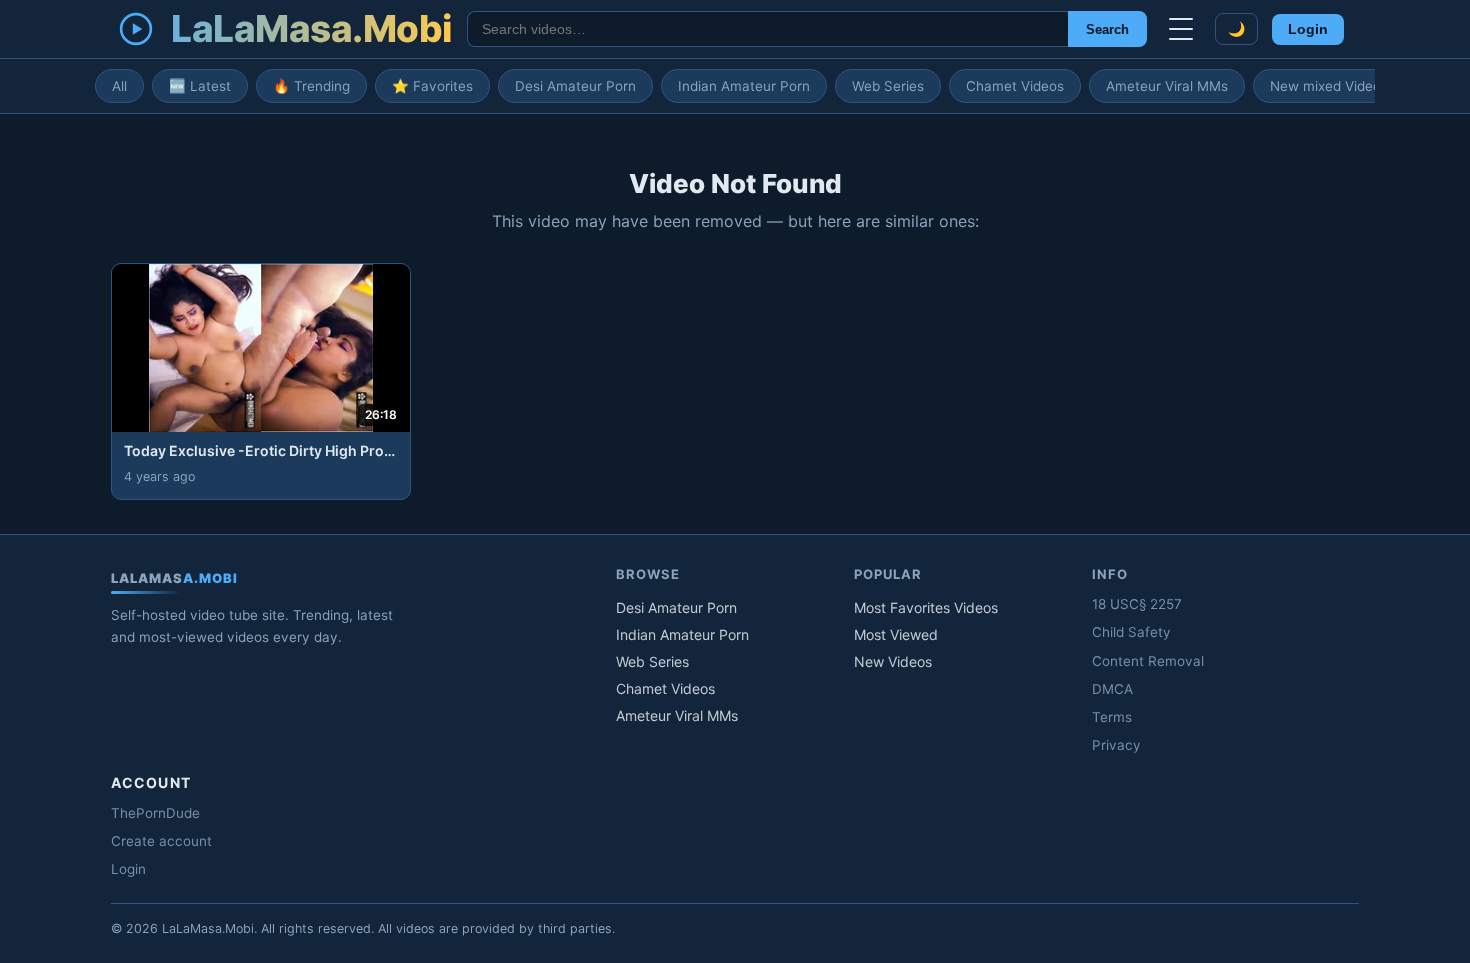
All (119, 86)
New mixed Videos (1329, 86)
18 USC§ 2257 (1137, 604)
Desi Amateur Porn (575, 86)
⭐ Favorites (432, 86)
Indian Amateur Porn (744, 86)
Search (1107, 29)
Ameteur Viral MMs (1167, 86)
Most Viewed (896, 634)
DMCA (1112, 689)
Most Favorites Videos (926, 607)
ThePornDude (155, 813)
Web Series (888, 86)
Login (1308, 29)
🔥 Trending (311, 86)
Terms (1112, 717)
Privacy (1116, 745)
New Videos (893, 661)
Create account (161, 841)
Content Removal (1148, 661)
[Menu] (1181, 29)
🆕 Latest (200, 86)
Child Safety (1131, 632)
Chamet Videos (1015, 86)
